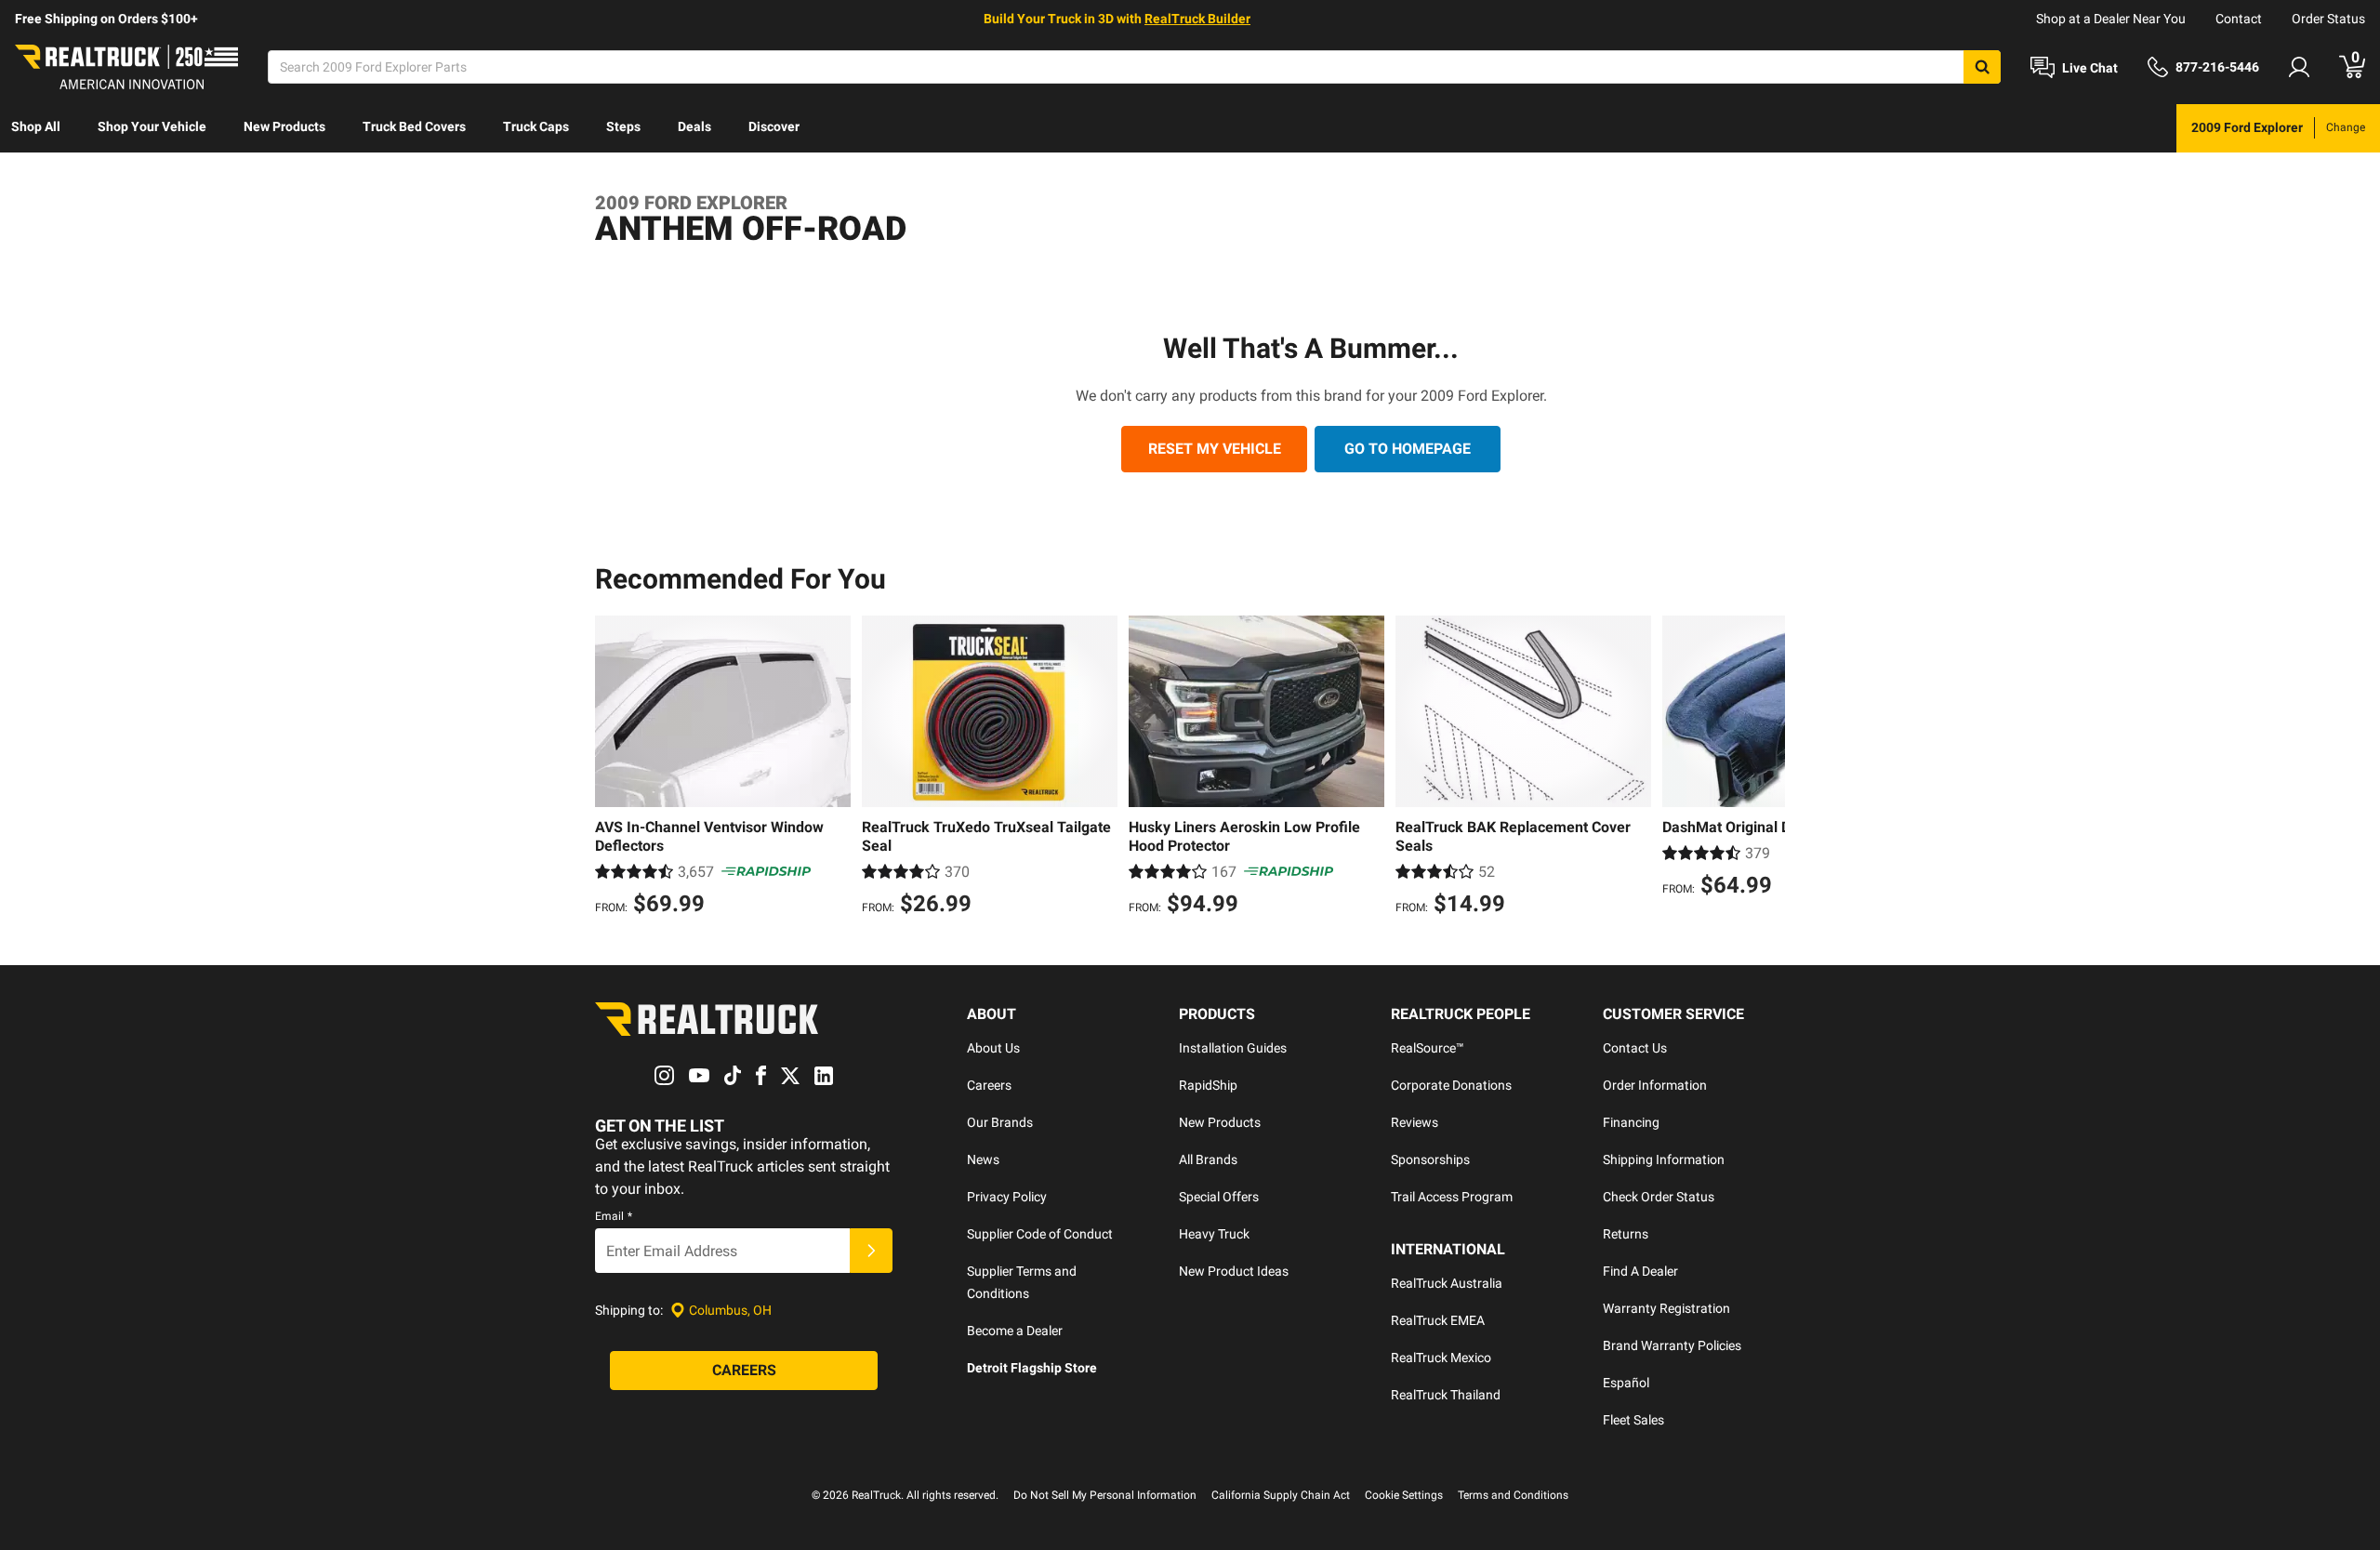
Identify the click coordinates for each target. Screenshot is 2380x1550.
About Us (993, 1048)
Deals (694, 126)
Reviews (1415, 1122)
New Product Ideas (1234, 1271)
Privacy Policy (1007, 1197)
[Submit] (871, 1251)
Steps (623, 126)
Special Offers (1219, 1197)
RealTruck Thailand (1446, 1395)
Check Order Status (1659, 1197)
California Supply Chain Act (1281, 1495)
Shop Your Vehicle (152, 126)
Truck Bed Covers (414, 126)
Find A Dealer (1640, 1271)
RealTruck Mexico (1441, 1358)
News (983, 1159)
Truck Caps (536, 126)
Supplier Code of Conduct (1040, 1234)
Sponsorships (1430, 1159)
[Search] (1982, 67)
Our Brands (1000, 1122)
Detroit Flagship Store (1032, 1368)
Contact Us (1635, 1048)
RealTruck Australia (1447, 1283)
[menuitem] (36, 128)
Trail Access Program (1452, 1197)
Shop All (36, 126)
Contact (2239, 19)
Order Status (2328, 19)
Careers (989, 1085)
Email (614, 1216)
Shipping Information (1664, 1159)
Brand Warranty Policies (1672, 1345)
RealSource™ (1428, 1048)
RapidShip (1208, 1085)
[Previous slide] (614, 768)
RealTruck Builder (1197, 19)
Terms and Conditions (1513, 1495)
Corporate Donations (1451, 1085)
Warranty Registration (1666, 1308)
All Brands (1208, 1159)
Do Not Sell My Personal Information (1105, 1495)
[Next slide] (1766, 768)
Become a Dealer (1015, 1331)
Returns (1626, 1234)
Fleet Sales (1633, 1420)
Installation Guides (1233, 1048)
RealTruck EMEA (1438, 1320)
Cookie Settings (1404, 1495)
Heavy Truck (1214, 1234)
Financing (1631, 1122)
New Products (284, 126)
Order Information (1655, 1085)
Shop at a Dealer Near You (2111, 19)
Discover (774, 126)
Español (1626, 1383)
